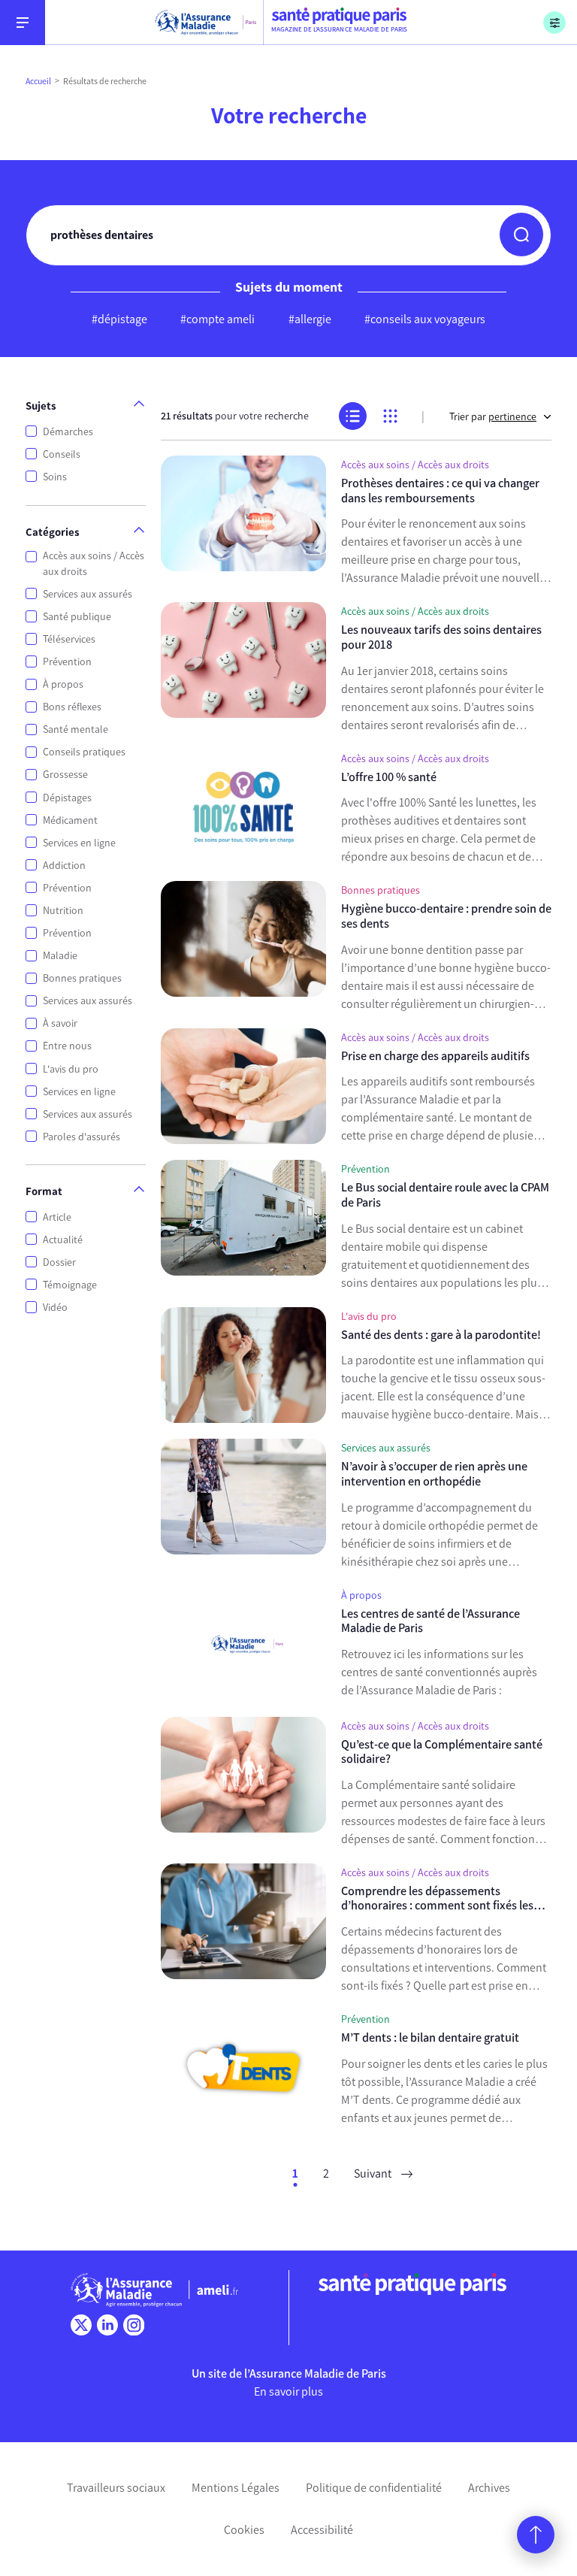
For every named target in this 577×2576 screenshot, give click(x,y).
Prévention (67, 662)
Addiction (64, 866)
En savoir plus (288, 2391)
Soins (55, 477)
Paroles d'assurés (82, 1137)
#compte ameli (218, 319)
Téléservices (69, 639)
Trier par (493, 417)
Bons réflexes (72, 707)
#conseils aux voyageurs (425, 319)
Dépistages (67, 798)
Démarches (68, 432)
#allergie (310, 319)
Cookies (244, 2530)
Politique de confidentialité (374, 2488)
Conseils (62, 454)
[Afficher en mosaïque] (390, 416)
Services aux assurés (88, 594)
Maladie (60, 956)
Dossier (59, 1262)
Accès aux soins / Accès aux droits (94, 564)
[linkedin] (107, 2325)
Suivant (374, 2173)
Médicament (70, 820)
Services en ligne (79, 843)
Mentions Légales (236, 2488)
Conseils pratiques (84, 752)
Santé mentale (76, 730)
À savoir (60, 1023)
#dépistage (119, 319)
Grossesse (65, 775)
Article (57, 1217)
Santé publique (77, 617)
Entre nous (67, 1046)
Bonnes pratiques (82, 978)
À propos (63, 684)
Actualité (63, 1240)
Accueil (38, 81)
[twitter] (81, 2325)
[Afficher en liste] (353, 416)
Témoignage (70, 1285)
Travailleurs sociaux (116, 2488)
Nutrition (63, 911)
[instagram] (134, 2325)
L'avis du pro (71, 1069)
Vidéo (55, 1308)
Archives (489, 2488)
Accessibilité (322, 2530)
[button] (521, 235)
